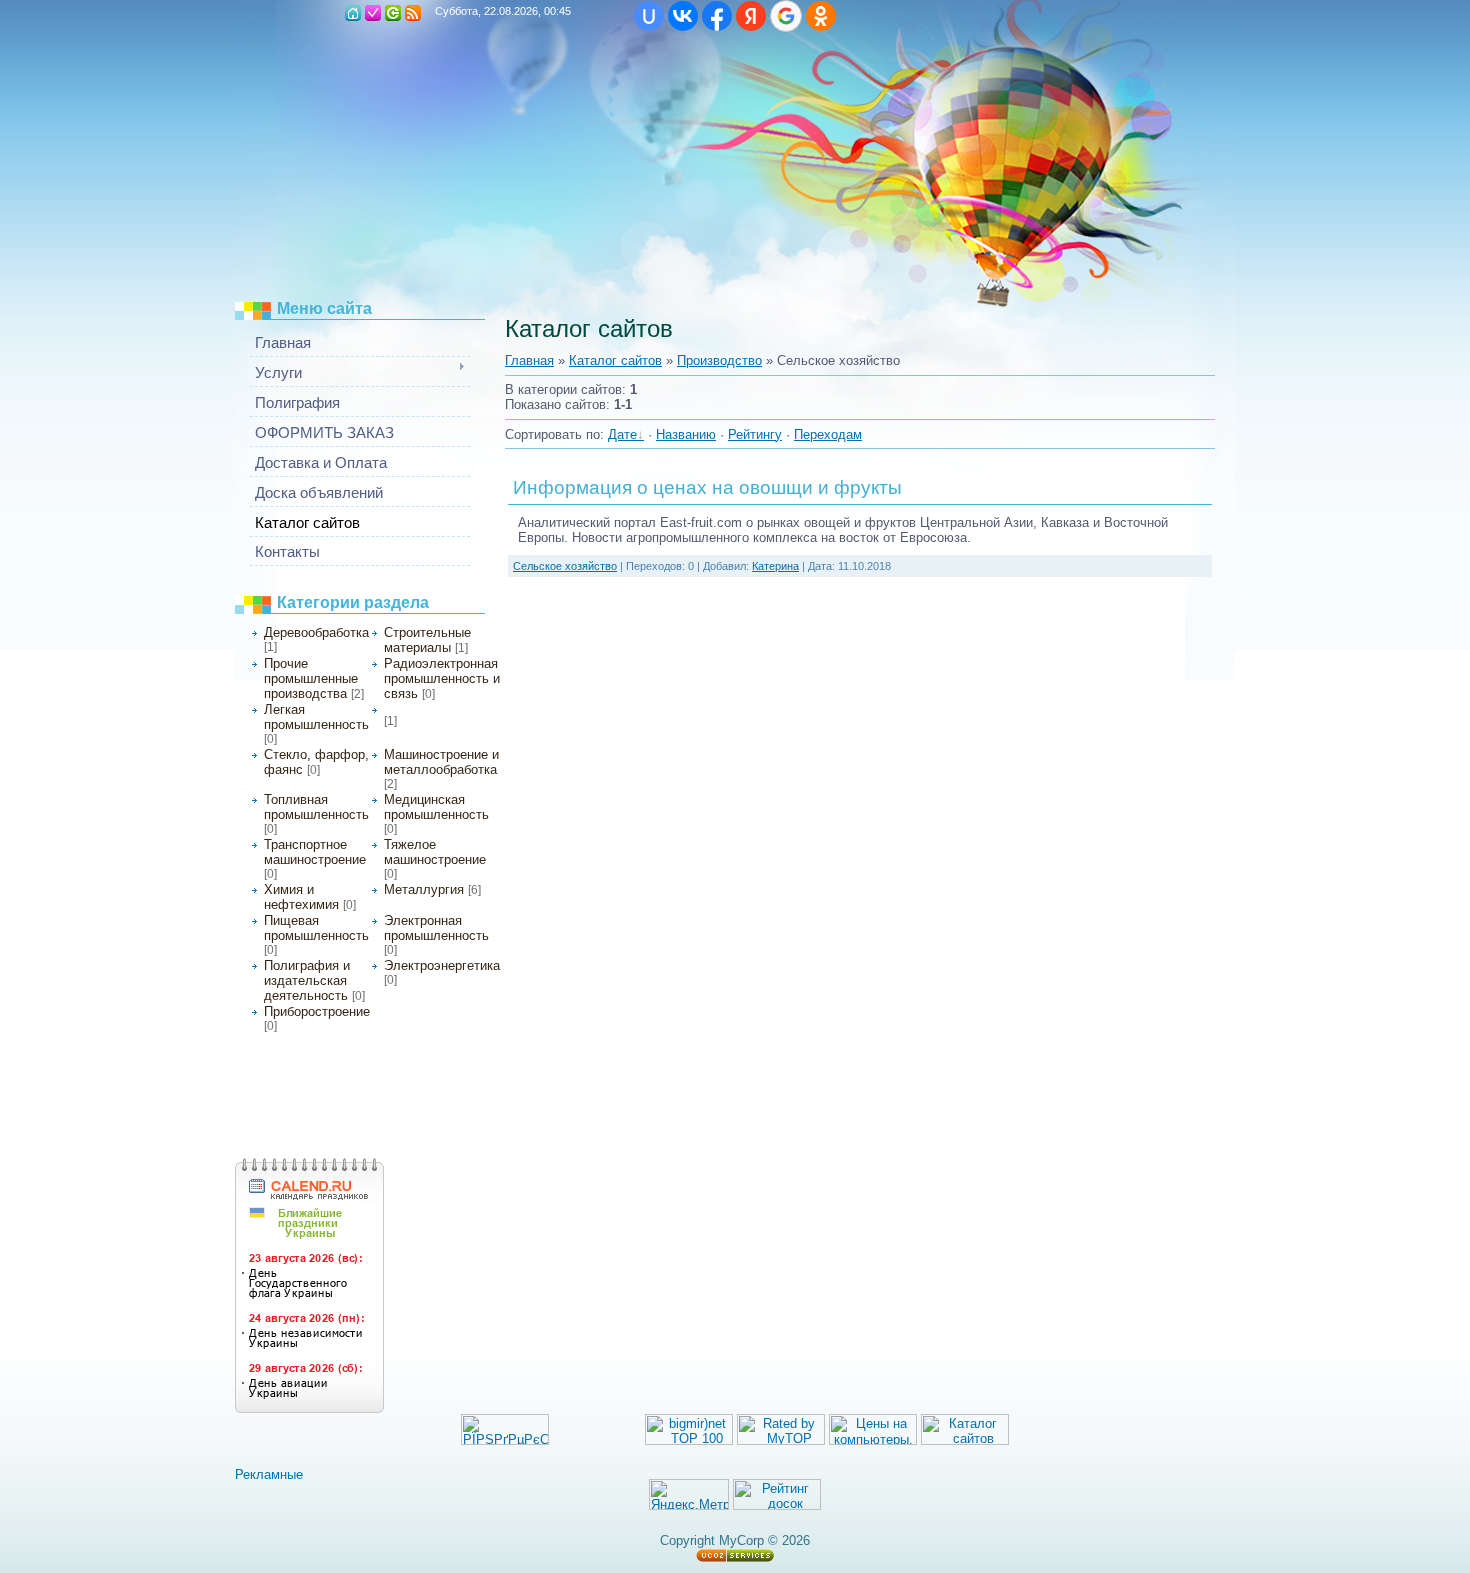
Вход (393, 13)
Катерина (775, 566)
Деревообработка (316, 632)
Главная (529, 360)
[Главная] (353, 13)
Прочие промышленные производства (311, 678)
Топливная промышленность (316, 807)
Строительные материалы (427, 640)
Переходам (828, 434)
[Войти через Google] (786, 16)
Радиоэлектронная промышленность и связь (442, 678)
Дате (622, 434)
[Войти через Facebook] (717, 16)
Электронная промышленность (436, 928)
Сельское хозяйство (436, 708)
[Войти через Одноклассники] (821, 16)
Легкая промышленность (316, 717)
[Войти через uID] (649, 16)
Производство (719, 360)
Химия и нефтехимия (301, 897)
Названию (686, 434)
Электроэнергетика (442, 965)
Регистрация (373, 13)
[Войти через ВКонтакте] (683, 16)
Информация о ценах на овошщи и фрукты (707, 487)
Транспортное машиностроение (315, 852)
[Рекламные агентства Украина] (279, 1474)
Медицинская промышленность (436, 807)
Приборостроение (317, 1011)
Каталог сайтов (615, 360)
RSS (413, 13)
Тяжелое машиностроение (435, 852)
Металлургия (424, 889)
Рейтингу (755, 434)
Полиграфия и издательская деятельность (307, 980)
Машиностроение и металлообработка (441, 762)
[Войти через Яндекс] (751, 16)
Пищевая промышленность (316, 928)
